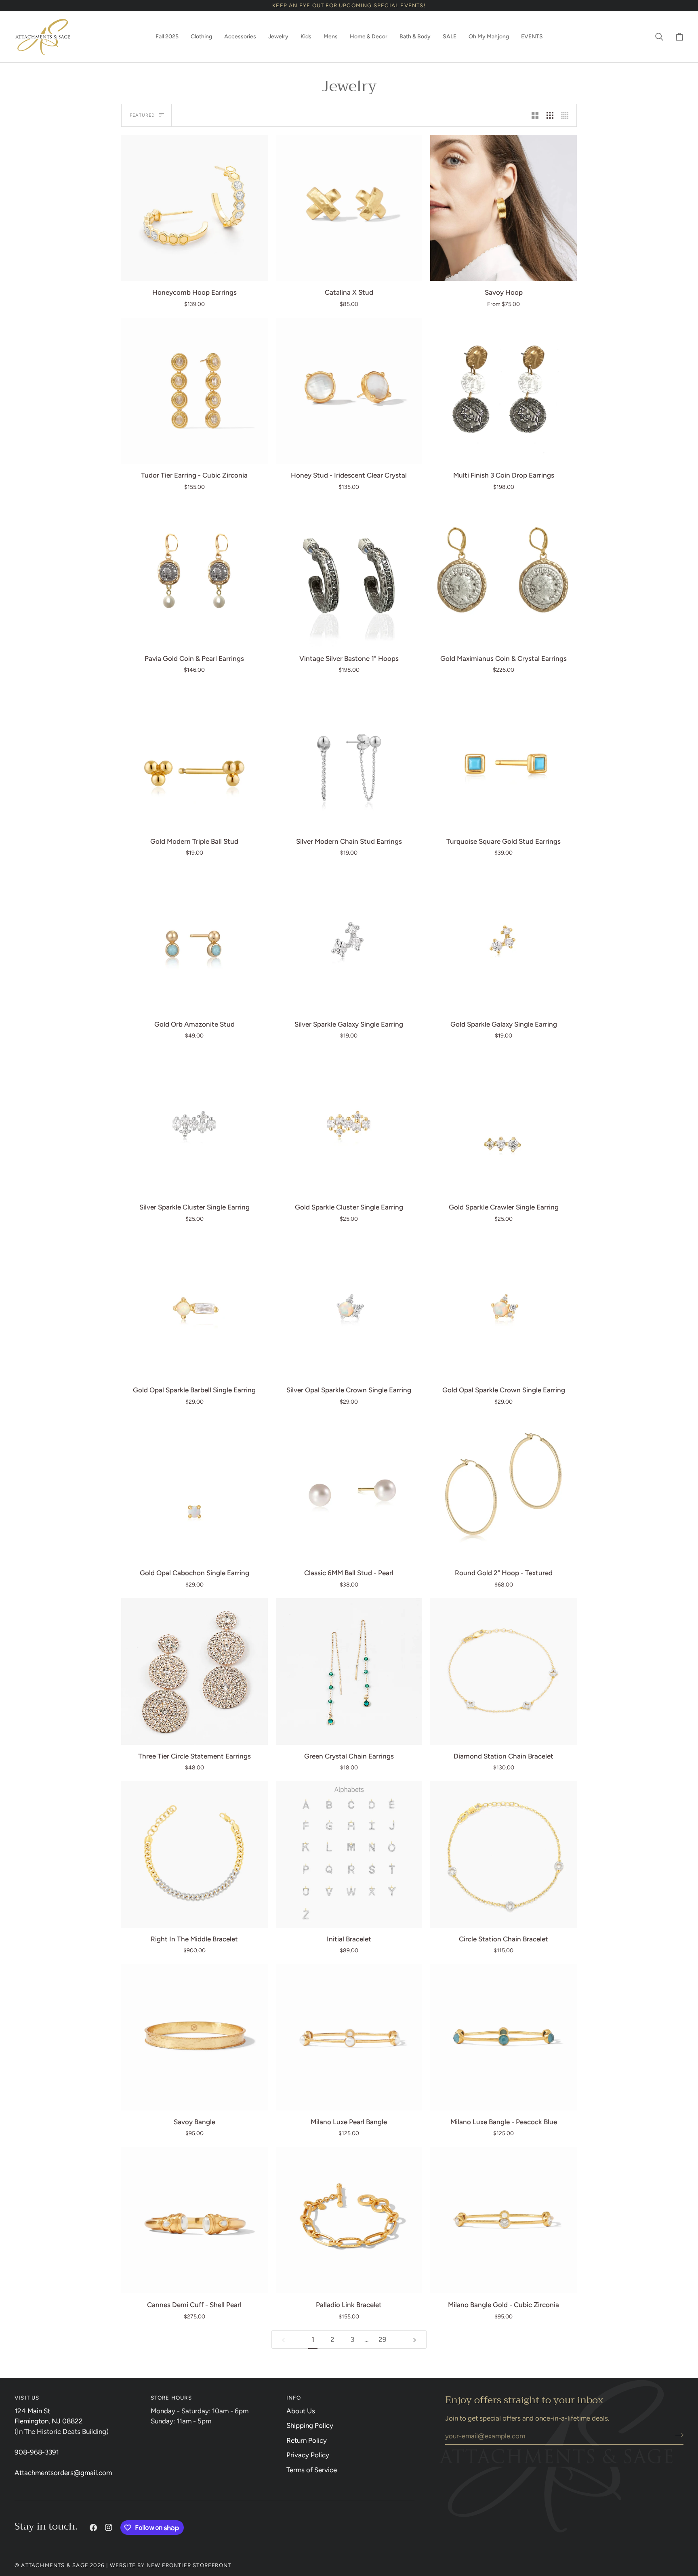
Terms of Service (312, 2470)
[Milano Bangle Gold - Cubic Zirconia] (504, 2220)
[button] (167, 37)
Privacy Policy (308, 2455)
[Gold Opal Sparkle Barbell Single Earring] (194, 1306)
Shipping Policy (310, 2425)
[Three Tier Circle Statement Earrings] (194, 1672)
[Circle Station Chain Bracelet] (504, 1854)
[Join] (677, 2435)
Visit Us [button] (27, 2398)
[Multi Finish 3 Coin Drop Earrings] (504, 391)
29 (383, 2339)
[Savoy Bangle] (194, 2037)
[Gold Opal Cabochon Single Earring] (194, 1489)
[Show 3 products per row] (550, 115)
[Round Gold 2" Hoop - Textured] (504, 1489)
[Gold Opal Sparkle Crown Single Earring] (504, 1306)
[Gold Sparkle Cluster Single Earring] (349, 1122)
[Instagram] (109, 2528)
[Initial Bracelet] (349, 1854)
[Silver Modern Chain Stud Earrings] (349, 757)
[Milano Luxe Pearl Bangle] (349, 2037)
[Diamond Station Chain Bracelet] (504, 1672)
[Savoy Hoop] (504, 208)
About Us (301, 2411)
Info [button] (294, 2398)
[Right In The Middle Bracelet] (194, 1854)
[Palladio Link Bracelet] (349, 2220)
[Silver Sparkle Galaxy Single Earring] (349, 940)
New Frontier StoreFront (189, 2565)
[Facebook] (93, 2528)
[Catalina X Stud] (349, 208)
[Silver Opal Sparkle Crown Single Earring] (349, 1306)
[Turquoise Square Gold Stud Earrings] (504, 757)
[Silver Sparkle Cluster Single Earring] (194, 1122)
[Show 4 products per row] (567, 115)
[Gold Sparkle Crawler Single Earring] (504, 1122)
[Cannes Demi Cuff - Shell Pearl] (194, 2220)
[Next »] (415, 2339)
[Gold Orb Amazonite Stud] (194, 940)
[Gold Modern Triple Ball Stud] (194, 757)
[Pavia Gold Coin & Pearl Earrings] (194, 574)
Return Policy (307, 2440)
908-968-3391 (37, 2452)
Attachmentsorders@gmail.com (63, 2473)
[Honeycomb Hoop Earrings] (194, 208)
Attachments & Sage (55, 2565)
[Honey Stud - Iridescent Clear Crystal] (349, 391)
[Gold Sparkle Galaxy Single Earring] (504, 940)
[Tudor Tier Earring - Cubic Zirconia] (194, 391)
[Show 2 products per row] (535, 115)
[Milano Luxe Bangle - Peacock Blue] (504, 2037)
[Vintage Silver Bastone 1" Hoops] (349, 574)
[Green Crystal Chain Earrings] (349, 1672)
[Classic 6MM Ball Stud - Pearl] (349, 1489)
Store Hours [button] (171, 2398)
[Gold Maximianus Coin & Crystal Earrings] (504, 574)
